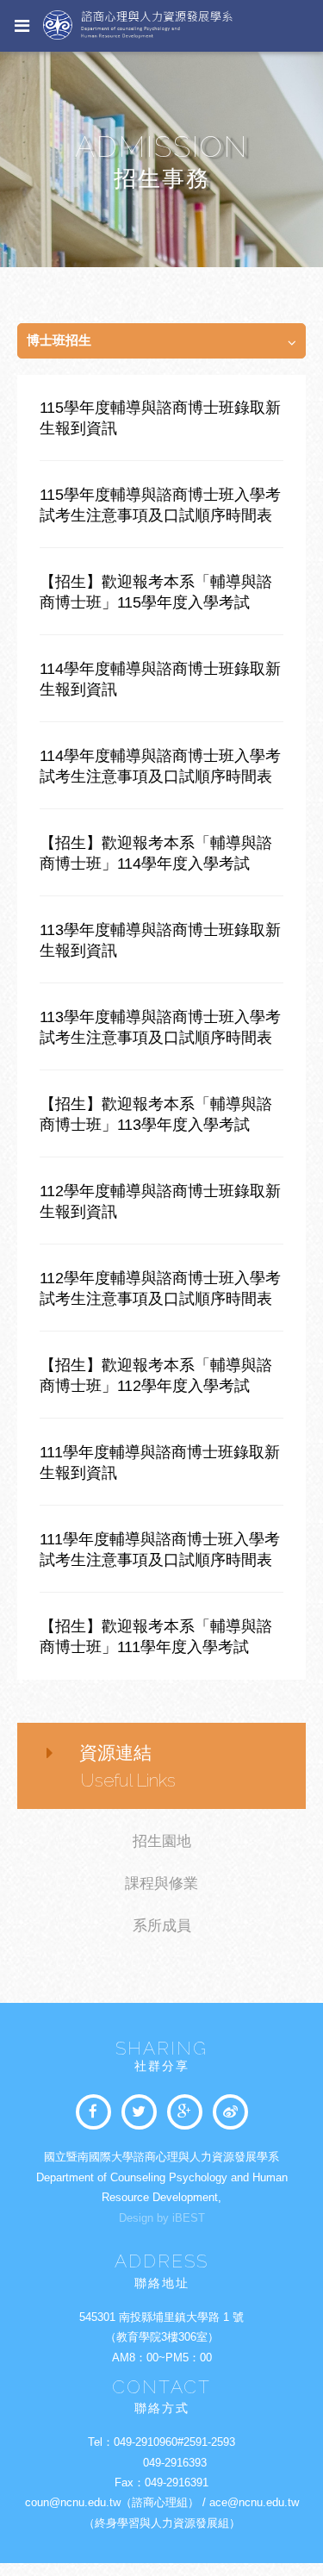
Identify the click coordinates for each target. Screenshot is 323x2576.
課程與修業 (161, 1884)
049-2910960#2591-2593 (174, 2442)
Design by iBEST (162, 2218)
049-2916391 (177, 2482)
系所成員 (162, 1926)
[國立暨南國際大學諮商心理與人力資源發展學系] (139, 2112)
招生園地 (162, 1841)
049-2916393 (175, 2463)
